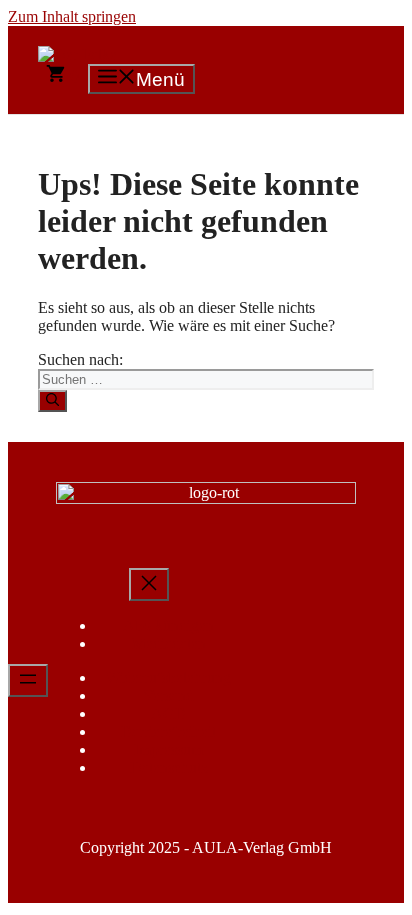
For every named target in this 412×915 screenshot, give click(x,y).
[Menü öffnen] (28, 680)
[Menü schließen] (149, 584)
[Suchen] (52, 401)
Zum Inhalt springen (72, 16)
